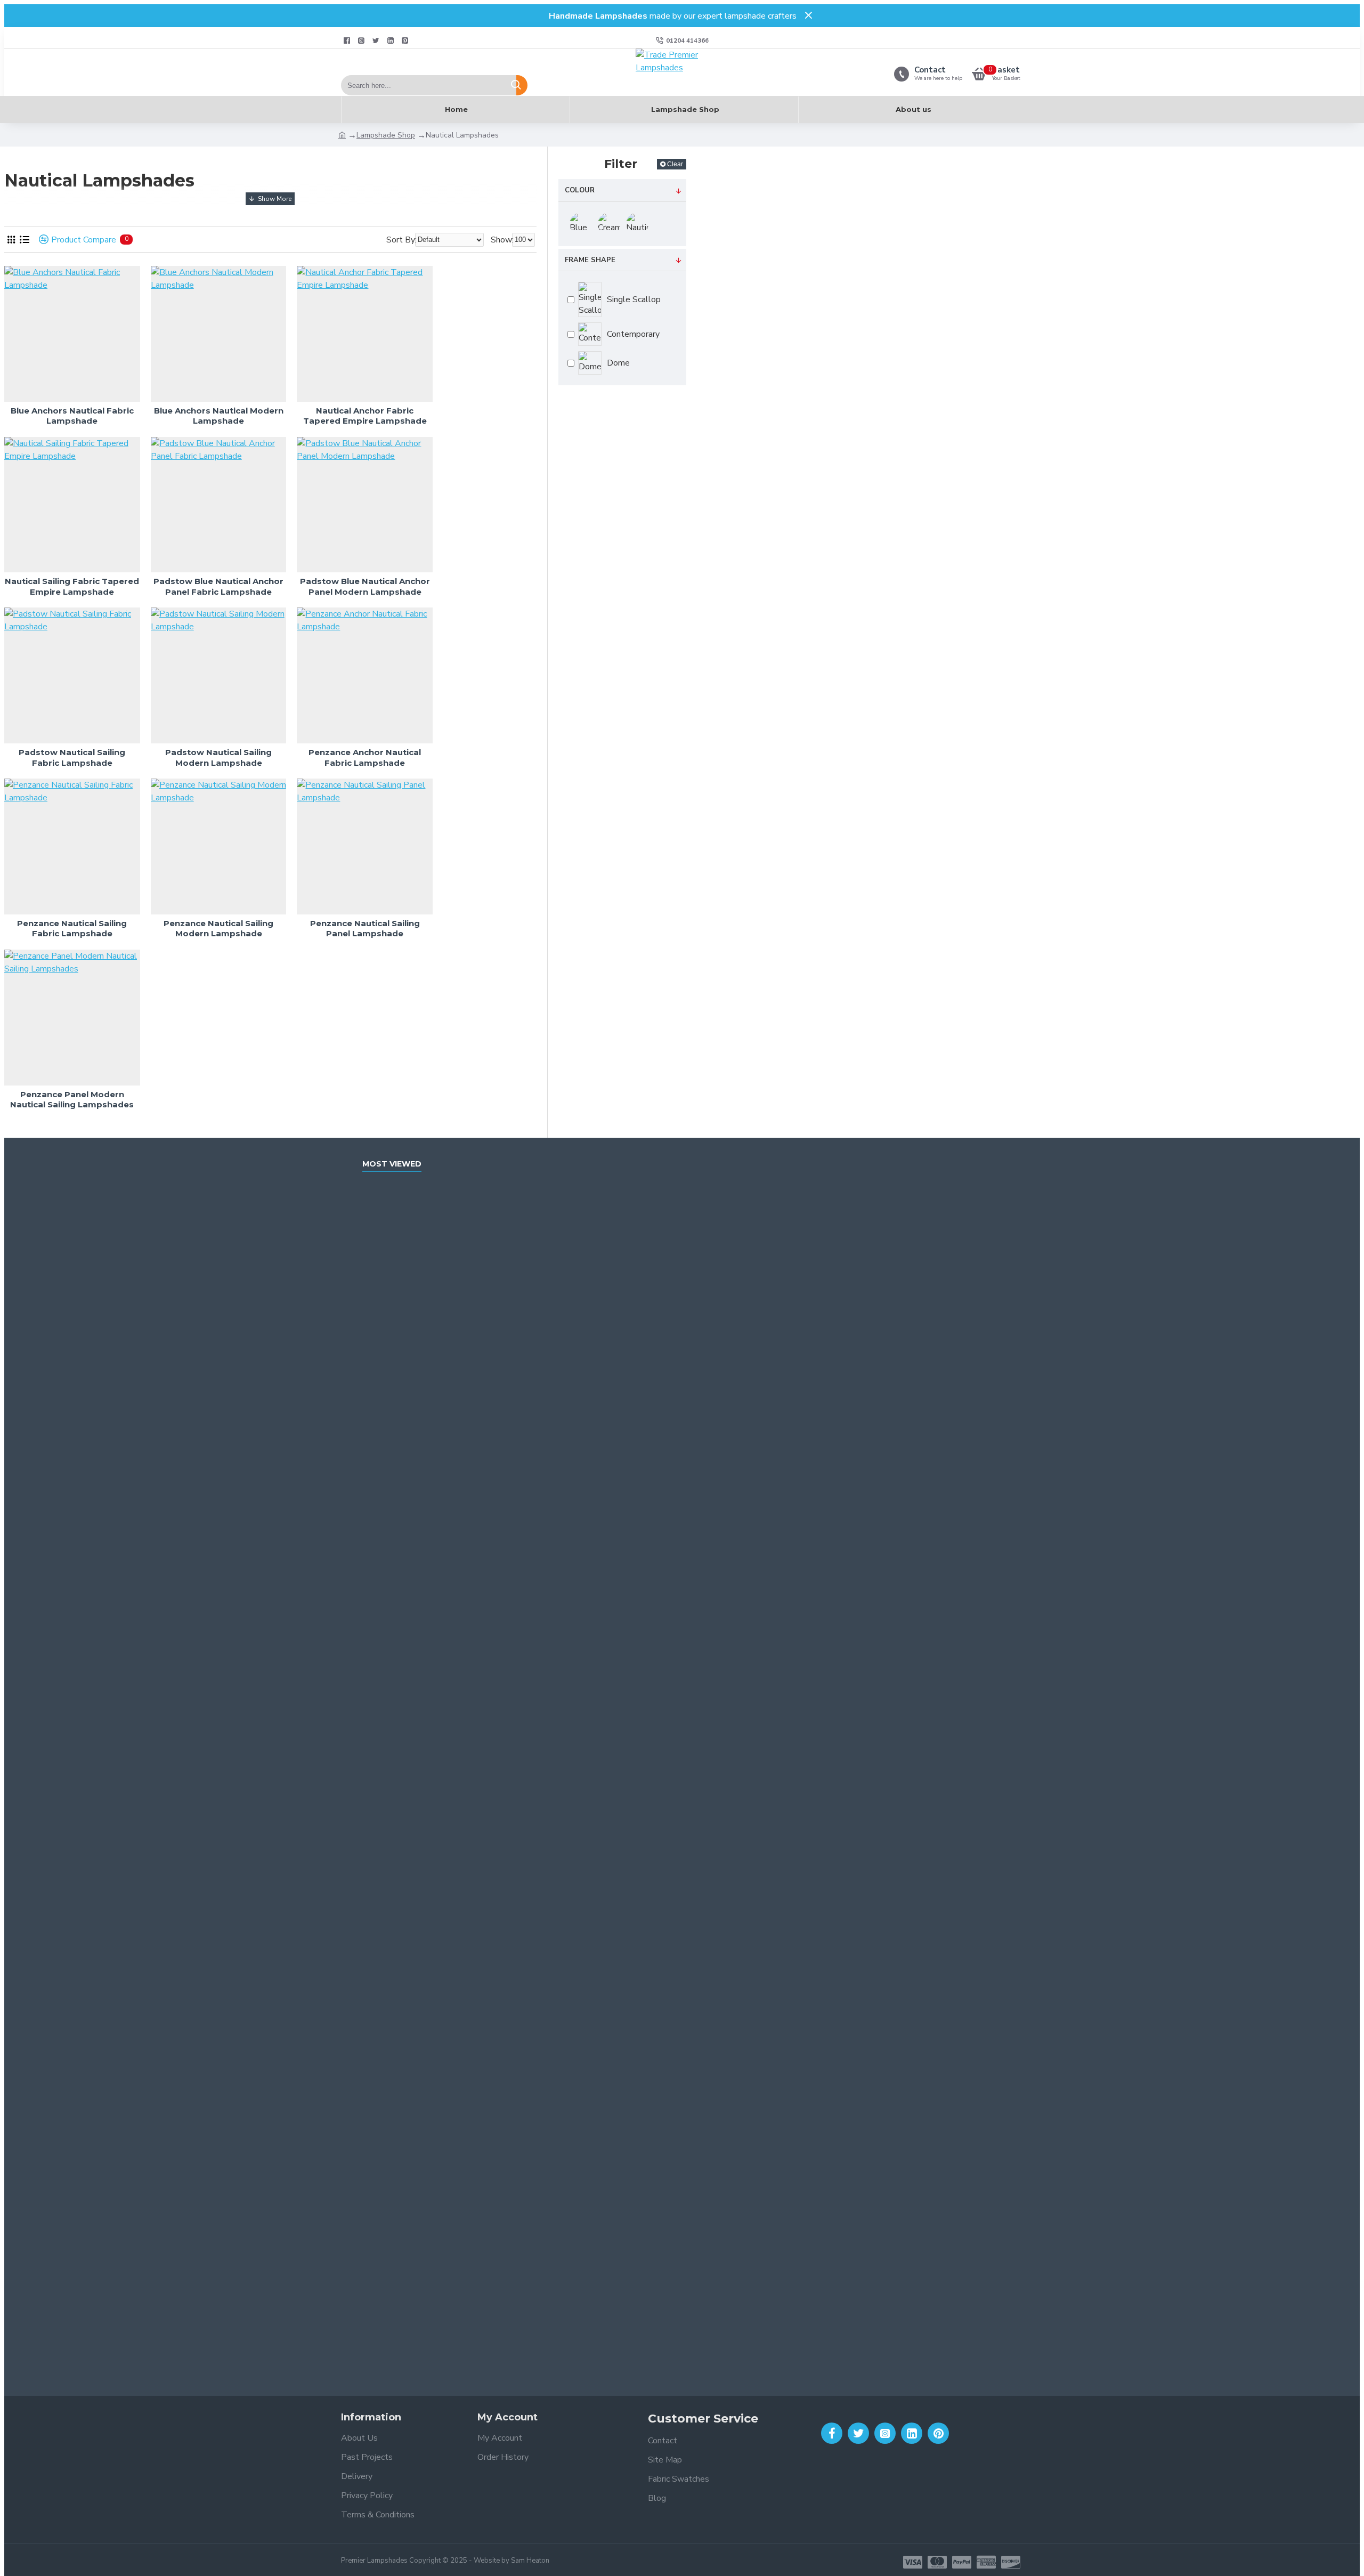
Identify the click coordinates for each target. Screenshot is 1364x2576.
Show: (502, 240)
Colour (580, 190)
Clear (675, 164)
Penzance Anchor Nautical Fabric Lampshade (365, 758)
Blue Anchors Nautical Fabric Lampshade (72, 416)
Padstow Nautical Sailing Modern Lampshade (218, 758)
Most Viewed (392, 1164)
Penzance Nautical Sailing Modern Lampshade (218, 929)
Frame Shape (590, 260)
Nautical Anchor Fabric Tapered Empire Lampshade (365, 416)
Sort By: (401, 240)
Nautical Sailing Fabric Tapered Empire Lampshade (72, 586)
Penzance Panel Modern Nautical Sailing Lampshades (72, 1100)
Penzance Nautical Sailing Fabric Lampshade (72, 929)
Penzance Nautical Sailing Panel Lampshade (365, 929)
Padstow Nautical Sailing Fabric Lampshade (72, 758)
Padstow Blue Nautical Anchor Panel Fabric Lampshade (218, 586)
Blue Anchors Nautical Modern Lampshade (219, 416)
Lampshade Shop (386, 135)
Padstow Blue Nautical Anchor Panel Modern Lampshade (365, 586)
